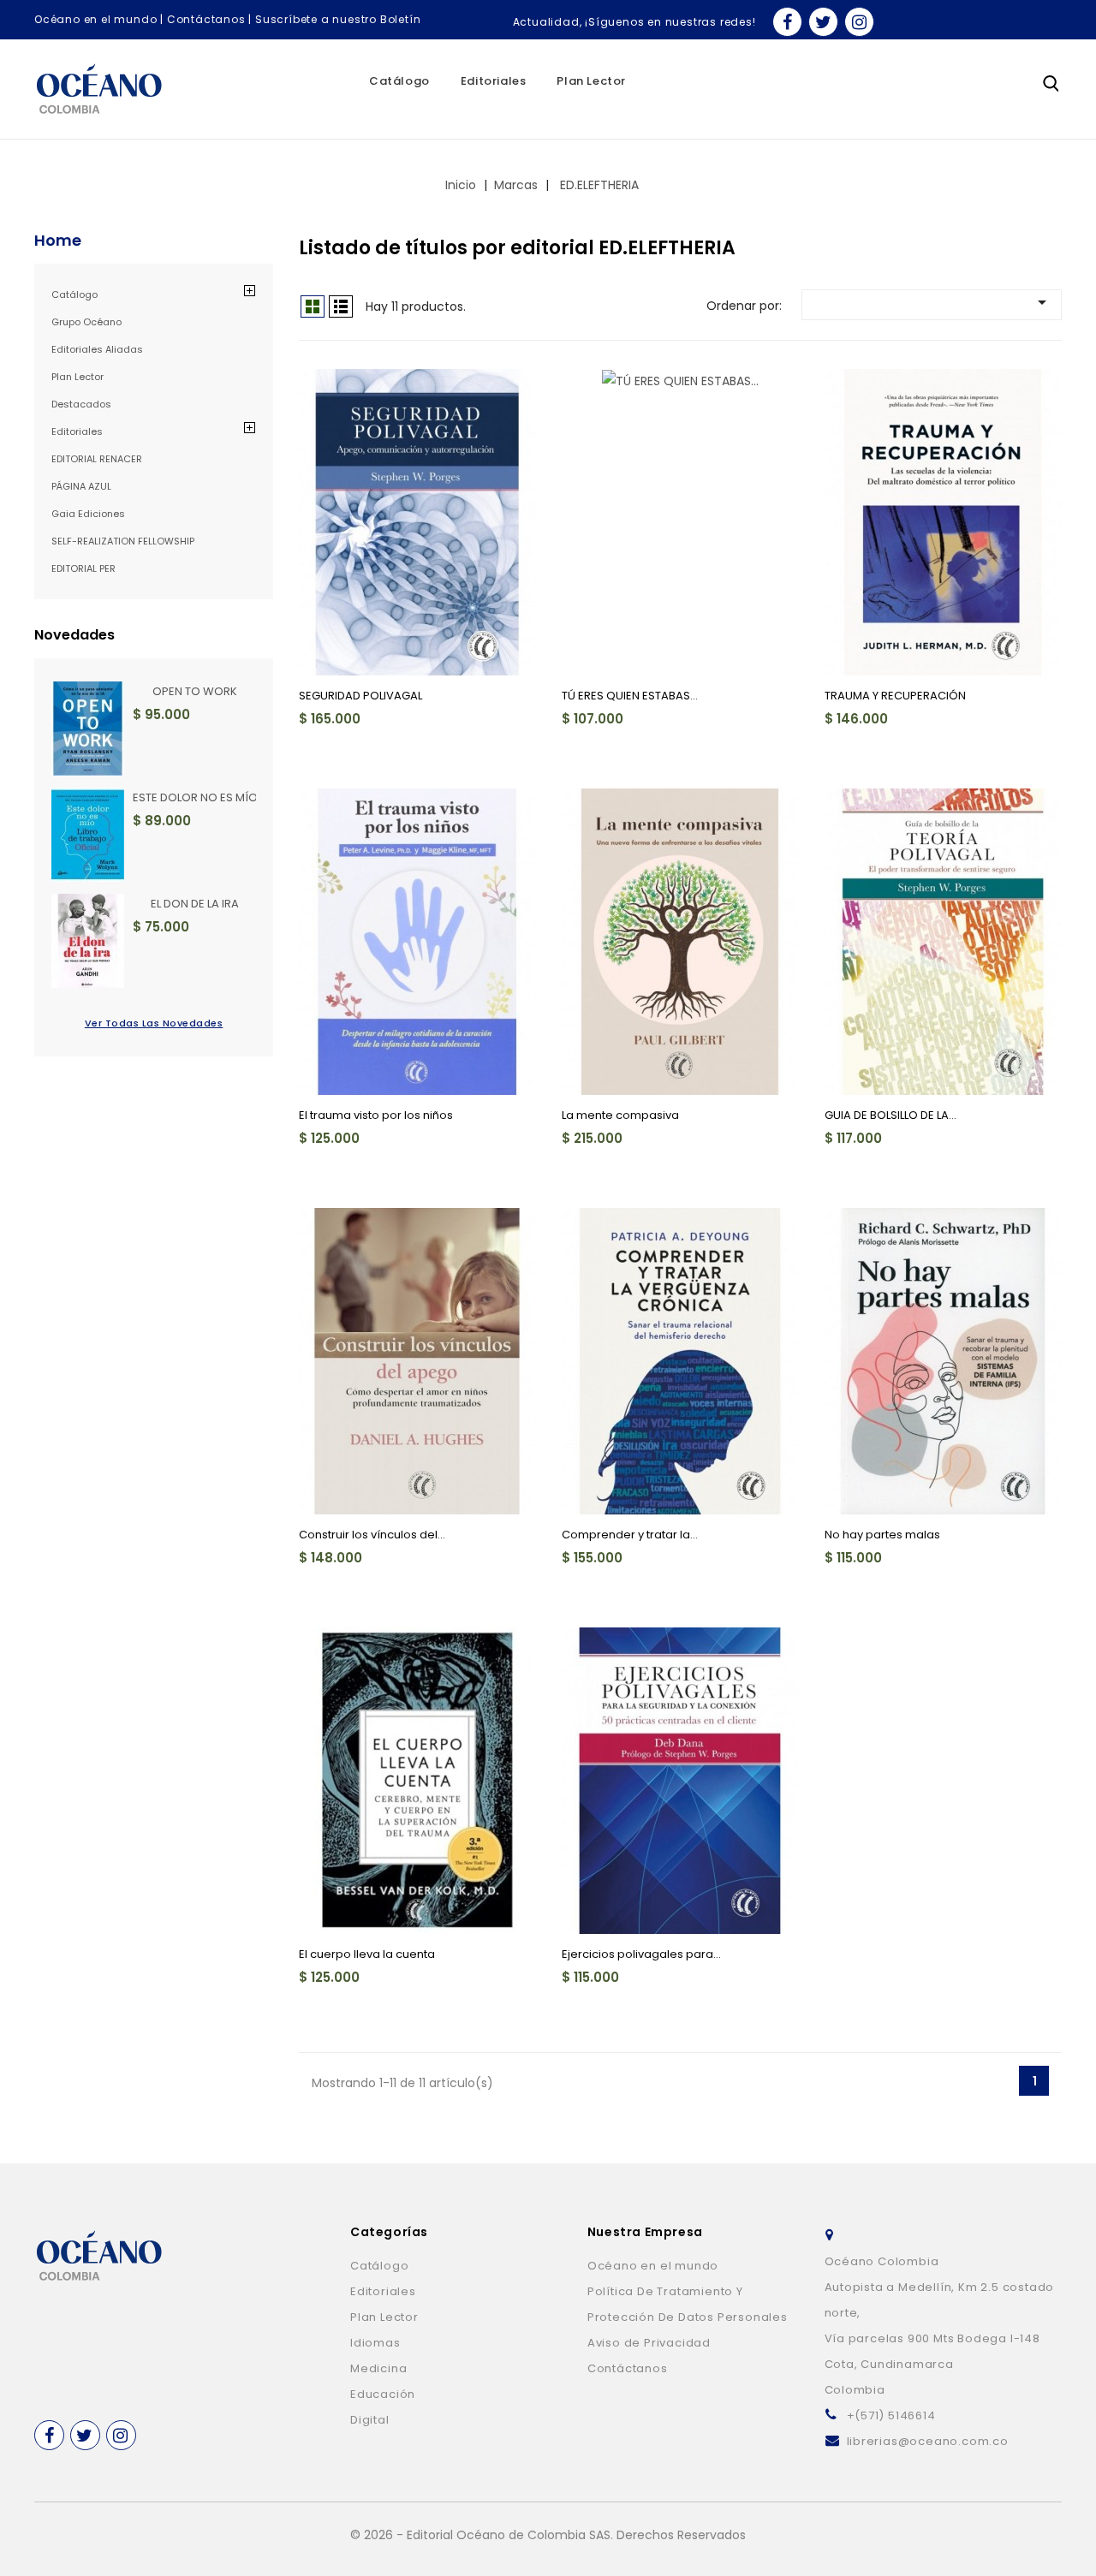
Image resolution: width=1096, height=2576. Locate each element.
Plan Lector (591, 81)
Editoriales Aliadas (97, 349)
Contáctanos (206, 19)
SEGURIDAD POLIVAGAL (360, 696)
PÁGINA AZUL (81, 486)
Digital (370, 2420)
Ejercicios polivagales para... (641, 1954)
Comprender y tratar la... (630, 1535)
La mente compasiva (620, 1115)
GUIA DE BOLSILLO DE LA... (890, 1115)
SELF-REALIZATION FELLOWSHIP (123, 541)
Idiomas (375, 2343)
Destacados (81, 404)
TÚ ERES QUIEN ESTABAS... (630, 696)
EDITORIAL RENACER (97, 459)
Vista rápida (322, 392)
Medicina (378, 2368)
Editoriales (494, 81)
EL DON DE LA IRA (195, 904)
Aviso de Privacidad (649, 2343)
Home (58, 241)
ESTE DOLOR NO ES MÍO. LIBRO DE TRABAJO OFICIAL (194, 797)
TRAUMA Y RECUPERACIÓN (895, 696)
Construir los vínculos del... (372, 1535)
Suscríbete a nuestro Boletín (338, 19)
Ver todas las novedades (154, 1023)
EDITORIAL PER (83, 568)
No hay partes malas (882, 1535)
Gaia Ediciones (89, 514)
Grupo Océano (86, 322)
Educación (383, 2394)
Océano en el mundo (95, 19)
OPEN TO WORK (195, 691)
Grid (313, 306)
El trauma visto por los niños (376, 1115)
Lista (341, 306)
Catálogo (399, 81)
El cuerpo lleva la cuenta (367, 1954)
